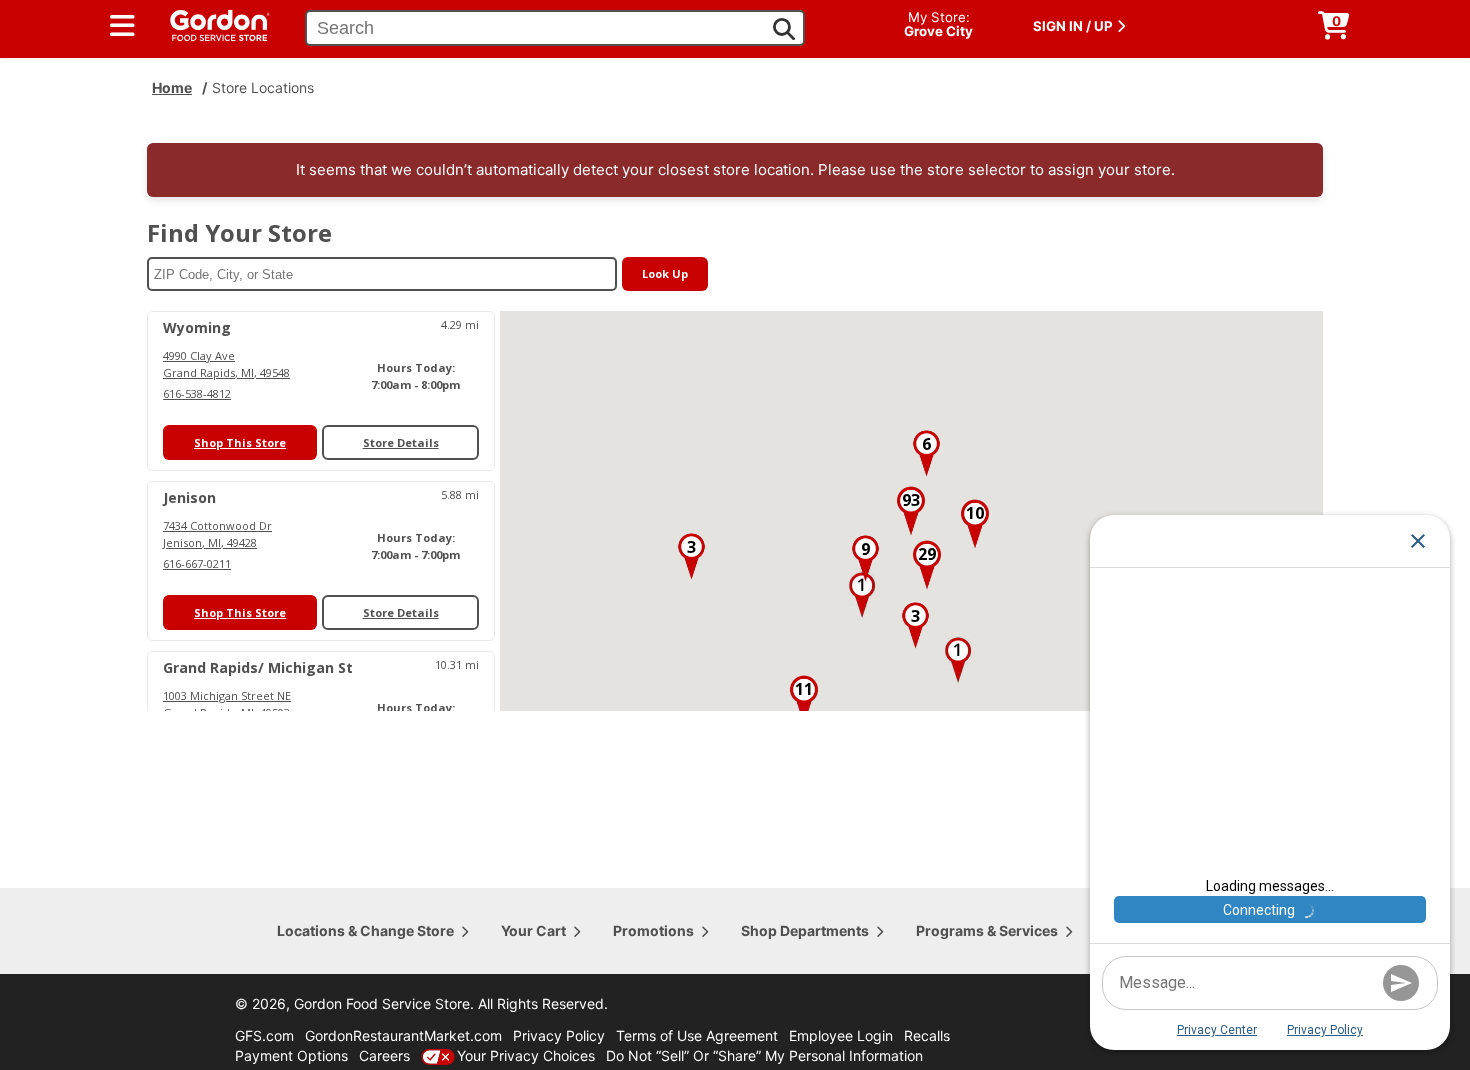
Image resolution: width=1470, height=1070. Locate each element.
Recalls (927, 1035)
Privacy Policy (559, 1035)
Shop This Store (240, 442)
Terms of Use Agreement (697, 1035)
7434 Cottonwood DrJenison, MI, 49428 (217, 534)
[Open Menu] (122, 26)
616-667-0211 (197, 563)
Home (172, 87)
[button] (862, 595)
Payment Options (291, 1055)
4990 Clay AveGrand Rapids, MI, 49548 (226, 364)
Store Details (401, 442)
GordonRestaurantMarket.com (403, 1035)
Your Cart (533, 930)
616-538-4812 (197, 393)
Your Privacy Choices (526, 1055)
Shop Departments (805, 930)
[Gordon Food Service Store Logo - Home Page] (210, 23)
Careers (384, 1055)
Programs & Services (987, 930)
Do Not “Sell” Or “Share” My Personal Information (764, 1055)
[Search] (784, 29)
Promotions (653, 930)
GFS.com (264, 1035)
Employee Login (841, 1035)
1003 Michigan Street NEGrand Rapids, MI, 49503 (227, 704)
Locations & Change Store (365, 930)
